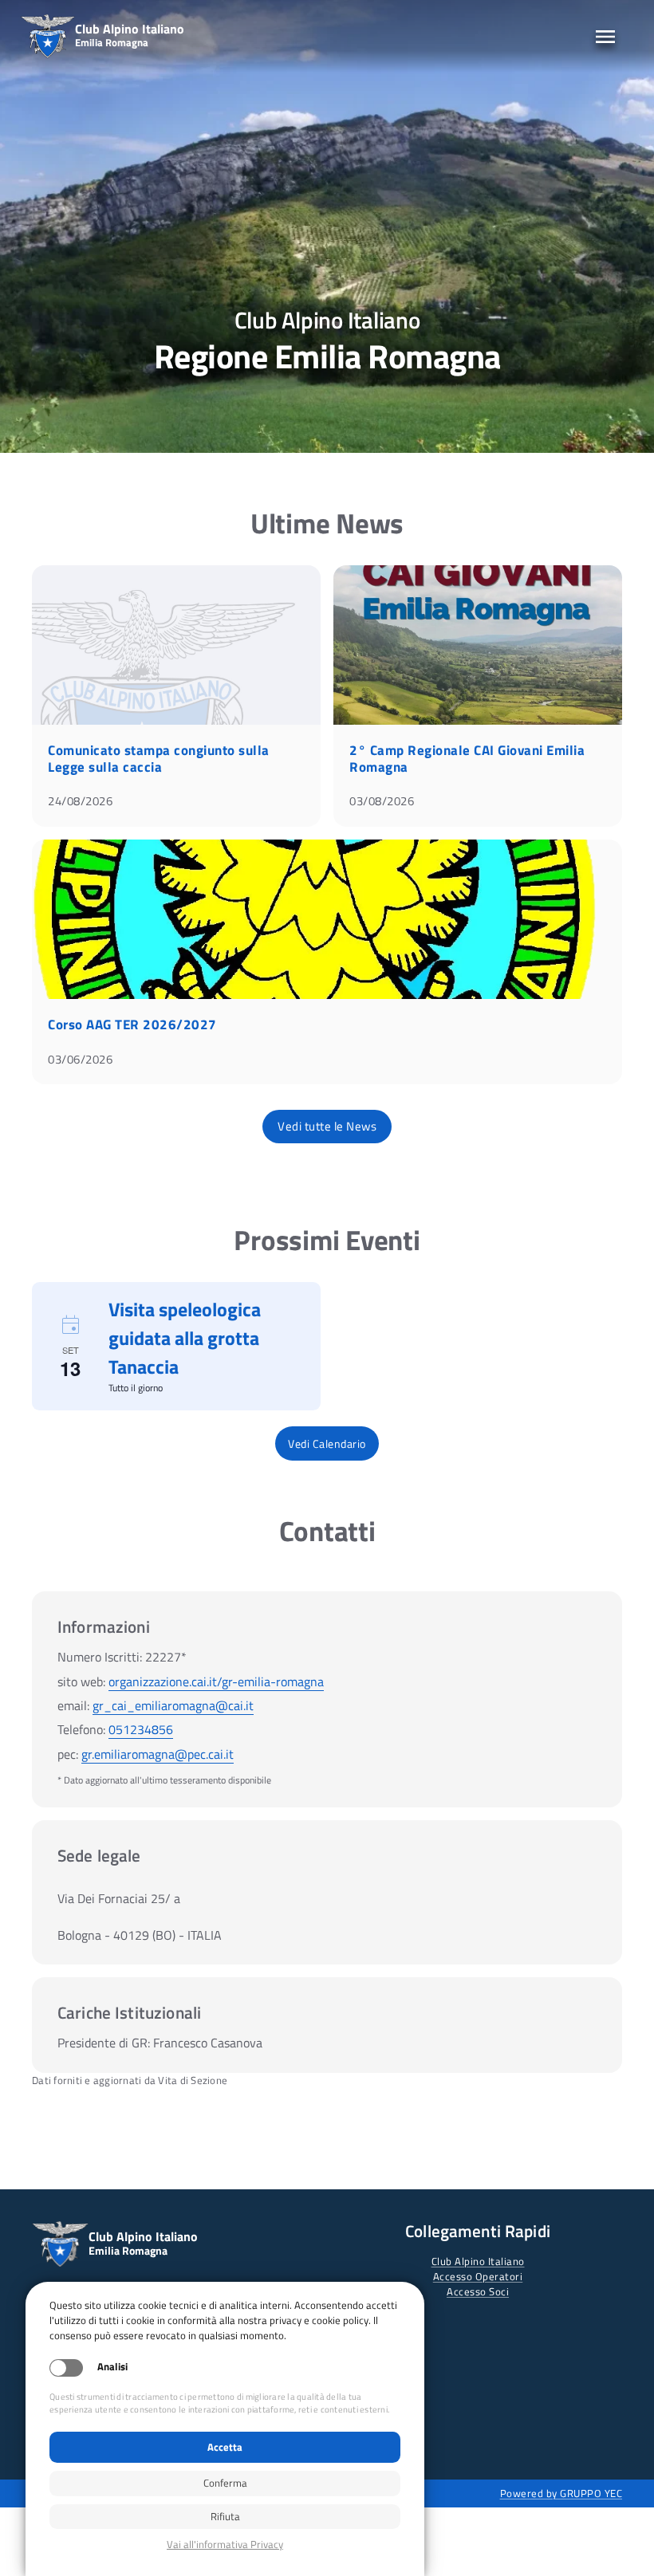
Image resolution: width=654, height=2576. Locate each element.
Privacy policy (225, 2545)
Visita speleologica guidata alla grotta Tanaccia (185, 1338)
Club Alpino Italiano (478, 2261)
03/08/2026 (382, 801)
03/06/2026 (80, 1059)
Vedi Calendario (327, 1443)
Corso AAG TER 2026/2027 (132, 1025)
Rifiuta (225, 2516)
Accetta (225, 2447)
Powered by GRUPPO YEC (561, 2493)
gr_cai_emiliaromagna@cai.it (173, 1705)
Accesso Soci (478, 2291)
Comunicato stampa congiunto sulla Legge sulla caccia (159, 758)
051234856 (141, 1729)
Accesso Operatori (478, 2276)
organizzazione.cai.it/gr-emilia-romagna (216, 1681)
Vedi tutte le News (327, 1126)
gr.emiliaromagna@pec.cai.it (158, 1754)
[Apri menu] (605, 37)
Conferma (225, 2483)
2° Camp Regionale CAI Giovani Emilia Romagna (467, 758)
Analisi (112, 2367)
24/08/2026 (80, 801)
